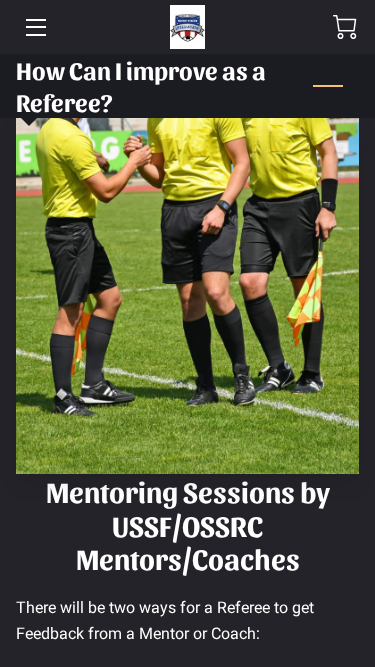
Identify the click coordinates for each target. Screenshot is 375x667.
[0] (345, 27)
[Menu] (34, 27)
